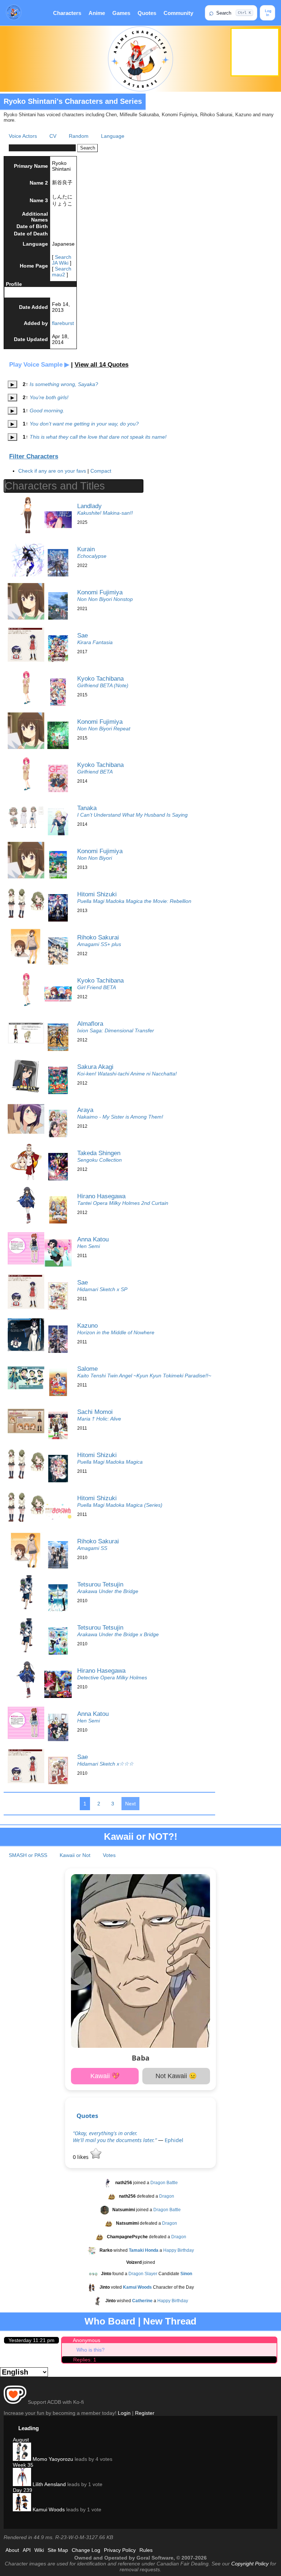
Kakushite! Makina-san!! (105, 513)
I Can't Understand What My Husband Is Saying (132, 815)
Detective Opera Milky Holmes (112, 1677)
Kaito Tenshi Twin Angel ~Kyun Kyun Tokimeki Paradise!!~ (144, 1376)
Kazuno (87, 1325)
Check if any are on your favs (52, 471)
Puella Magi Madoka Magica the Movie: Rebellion (134, 901)
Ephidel (174, 2140)
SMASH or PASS (28, 1855)
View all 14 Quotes (102, 365)
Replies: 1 (85, 2360)
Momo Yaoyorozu (52, 2459)
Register (145, 2413)
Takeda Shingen (99, 1153)
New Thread (170, 2321)
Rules (146, 2550)
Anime (97, 13)
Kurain (86, 549)
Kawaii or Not (75, 1855)
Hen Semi (89, 1246)
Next (130, 1804)
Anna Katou (93, 1239)
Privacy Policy (120, 2550)
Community (178, 13)
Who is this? (91, 2350)
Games (121, 13)
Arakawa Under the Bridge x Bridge (118, 1634)
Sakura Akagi (95, 1067)
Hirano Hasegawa (101, 1196)
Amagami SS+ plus (99, 944)
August (21, 2440)
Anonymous (87, 2340)
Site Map (58, 2550)
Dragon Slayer (143, 2274)
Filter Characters (34, 456)
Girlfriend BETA (95, 772)
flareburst (63, 323)
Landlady (89, 506)
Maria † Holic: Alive (99, 1419)
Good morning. (47, 411)
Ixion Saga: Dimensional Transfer (116, 1030)
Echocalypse (92, 556)
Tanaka (87, 808)
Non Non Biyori (95, 858)
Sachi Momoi (95, 1412)
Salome (87, 1369)
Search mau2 (62, 272)
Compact (101, 471)
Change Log (86, 2550)
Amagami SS (92, 1548)
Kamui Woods (48, 2509)
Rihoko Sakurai (98, 937)
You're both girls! (49, 397)
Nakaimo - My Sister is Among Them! (120, 1117)
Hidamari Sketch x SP (102, 1289)
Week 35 (23, 2465)
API (27, 2550)
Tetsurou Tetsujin (100, 1584)
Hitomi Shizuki (97, 894)
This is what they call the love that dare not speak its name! (98, 437)
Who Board (110, 2321)
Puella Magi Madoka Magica (110, 1462)
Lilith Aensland (48, 2484)
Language (113, 136)
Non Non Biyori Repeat (104, 729)
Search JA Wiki (62, 260)
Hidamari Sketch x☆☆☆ (105, 1764)
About (12, 2550)
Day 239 (23, 2490)
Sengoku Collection (100, 1160)
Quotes (147, 13)
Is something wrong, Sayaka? (64, 384)
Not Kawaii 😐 (176, 2076)
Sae (83, 635)
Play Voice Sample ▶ (39, 365)
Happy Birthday (179, 2250)
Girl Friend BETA (97, 987)
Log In (268, 13)
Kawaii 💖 (105, 2076)
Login (124, 2413)
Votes (109, 1855)
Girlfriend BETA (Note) (103, 685)
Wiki (39, 2550)
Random (79, 136)
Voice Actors (23, 136)
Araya (85, 1110)
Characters (67, 13)
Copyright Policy (250, 2564)
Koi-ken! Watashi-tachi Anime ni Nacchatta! (127, 1074)
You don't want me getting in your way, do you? (84, 424)
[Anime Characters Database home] (14, 13)
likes (81, 2157)
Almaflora (90, 1024)
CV (53, 136)
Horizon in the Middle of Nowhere (116, 1332)
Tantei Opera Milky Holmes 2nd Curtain (123, 1203)
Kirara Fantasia (95, 642)
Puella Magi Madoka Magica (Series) (120, 1505)
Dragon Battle (164, 2183)
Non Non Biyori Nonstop (105, 599)
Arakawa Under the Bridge (108, 1591)
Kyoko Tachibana (100, 678)
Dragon (167, 2196)
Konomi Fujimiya (100, 592)
